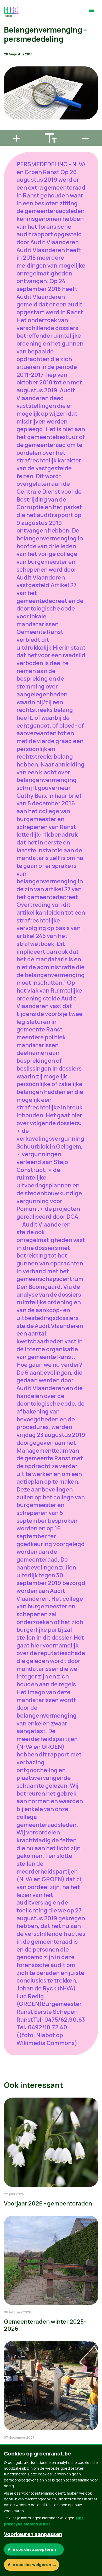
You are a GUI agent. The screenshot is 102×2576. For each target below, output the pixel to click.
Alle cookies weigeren (30, 2565)
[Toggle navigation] (91, 13)
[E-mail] (8, 128)
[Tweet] (8, 113)
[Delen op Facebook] (8, 98)
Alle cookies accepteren (32, 2549)
